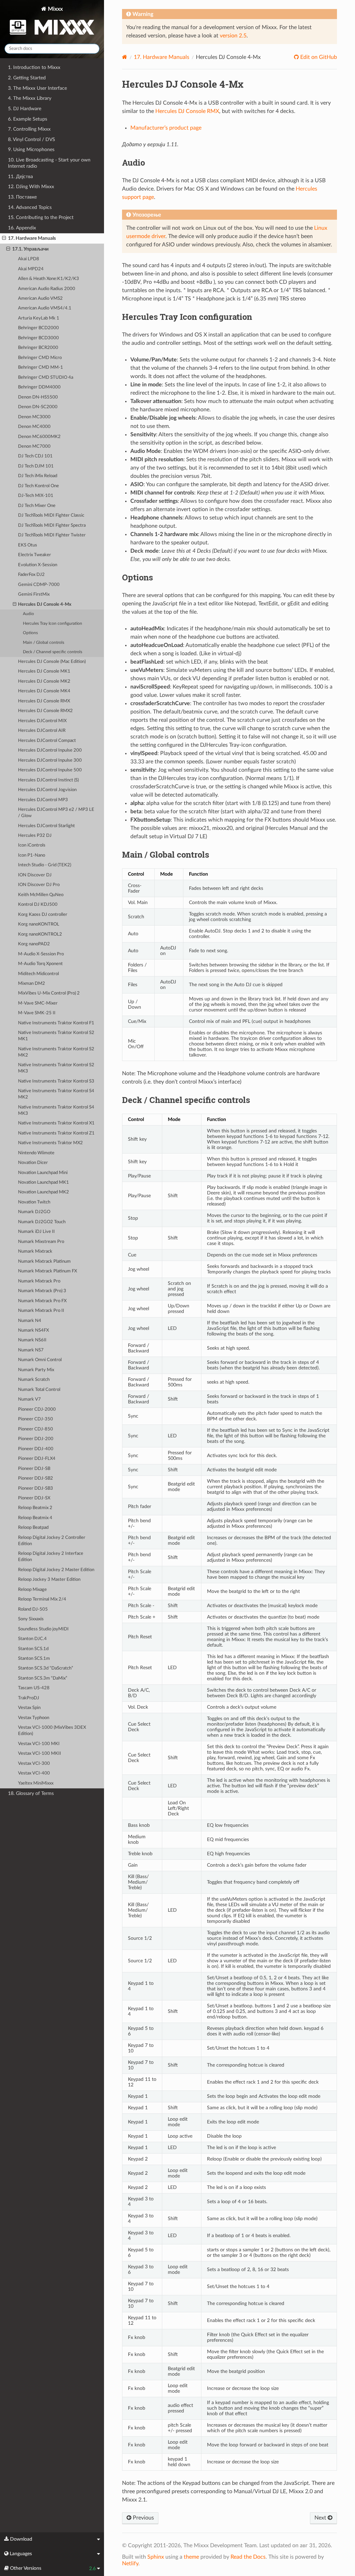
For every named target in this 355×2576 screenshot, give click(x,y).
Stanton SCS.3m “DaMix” (43, 1678)
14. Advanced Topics (30, 207)
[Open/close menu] (4, 238)
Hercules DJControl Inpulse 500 (50, 770)
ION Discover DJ (35, 875)
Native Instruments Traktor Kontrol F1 (56, 1023)
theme (191, 2557)
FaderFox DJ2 (31, 575)
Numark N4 (30, 1321)
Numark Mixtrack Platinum (44, 1261)
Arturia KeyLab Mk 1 (39, 318)
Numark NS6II (32, 1340)
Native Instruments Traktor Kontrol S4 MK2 (56, 1094)
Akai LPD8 (29, 259)
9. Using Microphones (31, 150)
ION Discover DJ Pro (39, 885)
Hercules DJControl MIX (42, 721)
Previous (143, 2518)
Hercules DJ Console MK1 (44, 671)
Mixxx (55, 9)
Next (321, 2518)
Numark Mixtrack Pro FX (42, 1301)
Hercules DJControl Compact (47, 741)
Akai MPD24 (31, 269)
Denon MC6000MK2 (39, 437)
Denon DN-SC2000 (38, 407)
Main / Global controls (44, 643)
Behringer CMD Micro (40, 358)
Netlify (130, 2564)
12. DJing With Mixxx (31, 187)
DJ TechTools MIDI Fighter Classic (51, 515)
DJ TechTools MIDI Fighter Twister (52, 535)
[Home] (125, 57)
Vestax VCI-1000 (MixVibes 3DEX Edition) (52, 1731)
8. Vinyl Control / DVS (32, 139)
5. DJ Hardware (25, 109)
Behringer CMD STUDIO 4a (46, 378)
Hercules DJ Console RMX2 (45, 711)
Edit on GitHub (318, 57)
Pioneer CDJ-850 (36, 1429)
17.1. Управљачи (30, 249)
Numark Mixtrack (35, 1251)
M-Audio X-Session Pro (41, 954)
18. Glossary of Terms (31, 1793)
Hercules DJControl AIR (42, 731)
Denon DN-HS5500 (38, 397)
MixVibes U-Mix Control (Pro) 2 (49, 993)
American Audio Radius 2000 (47, 289)
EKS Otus (28, 545)
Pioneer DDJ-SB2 (36, 1478)
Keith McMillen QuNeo (41, 895)
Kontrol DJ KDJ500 (38, 905)
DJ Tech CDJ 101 (35, 456)
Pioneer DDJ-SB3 (36, 1488)
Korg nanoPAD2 (34, 944)
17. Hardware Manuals (32, 238)
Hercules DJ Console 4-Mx (45, 604)
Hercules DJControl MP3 (43, 800)
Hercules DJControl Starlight (46, 826)
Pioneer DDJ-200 (36, 1439)
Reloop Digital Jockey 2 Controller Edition (52, 1541)
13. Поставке (22, 197)
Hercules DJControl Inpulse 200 (50, 750)
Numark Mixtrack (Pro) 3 (42, 1291)
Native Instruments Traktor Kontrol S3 (56, 1081)
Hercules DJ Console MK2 (44, 681)
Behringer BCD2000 (38, 328)
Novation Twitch (34, 1202)
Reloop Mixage (32, 1590)
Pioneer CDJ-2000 (37, 1409)
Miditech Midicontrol (38, 974)
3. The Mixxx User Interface (37, 88)
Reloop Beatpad (33, 1528)
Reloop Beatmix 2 (35, 1508)
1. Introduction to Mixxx (34, 67)
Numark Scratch (34, 1380)
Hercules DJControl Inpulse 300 (50, 760)
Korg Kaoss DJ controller (43, 915)
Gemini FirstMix (34, 594)
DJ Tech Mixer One (37, 506)
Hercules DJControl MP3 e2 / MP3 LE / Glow (56, 813)
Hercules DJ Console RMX (44, 701)
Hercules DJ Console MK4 (44, 691)
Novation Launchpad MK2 (44, 1192)
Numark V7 (29, 1399)
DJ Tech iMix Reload (38, 476)
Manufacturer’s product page (166, 128)
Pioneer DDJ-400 (36, 1449)
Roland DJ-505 (33, 1609)
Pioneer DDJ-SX (34, 1498)
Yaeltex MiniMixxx (36, 1783)
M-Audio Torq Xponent (40, 964)
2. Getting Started (27, 78)
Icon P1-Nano (32, 855)
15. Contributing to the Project (41, 217)
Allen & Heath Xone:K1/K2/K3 (49, 279)
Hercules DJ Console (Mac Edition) (52, 662)
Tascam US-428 (34, 1688)
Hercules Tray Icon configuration (53, 624)
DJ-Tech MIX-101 (36, 496)
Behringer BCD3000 (38, 338)
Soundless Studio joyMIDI (43, 1629)
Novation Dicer (33, 1163)
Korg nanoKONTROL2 (40, 934)
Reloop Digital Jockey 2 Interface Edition (51, 1557)
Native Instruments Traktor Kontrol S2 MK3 (56, 1068)
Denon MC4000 (34, 427)
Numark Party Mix (36, 1370)
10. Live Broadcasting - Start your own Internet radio (49, 163)
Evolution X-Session (38, 565)
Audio (28, 614)
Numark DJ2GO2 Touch (42, 1222)
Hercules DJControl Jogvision (47, 790)
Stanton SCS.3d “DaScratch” (46, 1668)
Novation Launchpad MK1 (44, 1182)
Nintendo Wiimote (36, 1153)
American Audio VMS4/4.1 (45, 308)
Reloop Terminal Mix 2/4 (42, 1599)
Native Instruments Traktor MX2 (50, 1143)
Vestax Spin (29, 1708)
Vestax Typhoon (34, 1718)
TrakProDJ (29, 1698)
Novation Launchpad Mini (43, 1173)
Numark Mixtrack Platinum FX (47, 1271)
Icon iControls (32, 845)
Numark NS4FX (33, 1330)
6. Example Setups (28, 119)
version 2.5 (233, 36)
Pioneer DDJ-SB (34, 1469)
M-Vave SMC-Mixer (38, 1003)
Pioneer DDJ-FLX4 (37, 1459)
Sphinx (156, 2557)
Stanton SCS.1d (33, 1649)
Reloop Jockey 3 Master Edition (49, 1580)
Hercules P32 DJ (35, 836)
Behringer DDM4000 (39, 387)
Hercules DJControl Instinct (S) (48, 780)
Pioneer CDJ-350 (36, 1419)
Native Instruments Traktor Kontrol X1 (56, 1123)
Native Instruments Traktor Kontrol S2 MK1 (56, 1036)
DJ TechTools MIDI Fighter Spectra (52, 525)
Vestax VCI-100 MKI (39, 1744)
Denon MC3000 (34, 417)
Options (30, 633)
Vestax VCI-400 (34, 1773)
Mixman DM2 (32, 984)
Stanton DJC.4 (32, 1639)
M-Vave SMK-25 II (37, 1013)
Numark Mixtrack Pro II (41, 1311)
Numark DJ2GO (34, 1212)
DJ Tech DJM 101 (36, 466)
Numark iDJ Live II (36, 1232)
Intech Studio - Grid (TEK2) (45, 865)
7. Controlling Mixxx (29, 129)
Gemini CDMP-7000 (39, 585)
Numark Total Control (39, 1390)
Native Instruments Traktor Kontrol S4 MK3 (56, 1110)
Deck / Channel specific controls (53, 652)
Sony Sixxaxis (31, 1619)
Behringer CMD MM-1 (41, 367)
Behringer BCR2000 (38, 348)
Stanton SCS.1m (34, 1659)
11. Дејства (20, 177)
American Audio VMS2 (40, 299)
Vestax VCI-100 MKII (40, 1754)
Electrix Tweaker (34, 555)
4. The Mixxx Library (30, 98)
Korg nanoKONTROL (39, 924)
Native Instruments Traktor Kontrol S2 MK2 (56, 1052)
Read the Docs (248, 2557)
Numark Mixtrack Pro (39, 1281)
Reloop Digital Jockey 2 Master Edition (56, 1570)
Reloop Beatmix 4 (35, 1518)
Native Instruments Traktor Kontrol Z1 (56, 1133)
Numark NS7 (31, 1350)
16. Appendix (22, 228)
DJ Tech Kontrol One (38, 486)
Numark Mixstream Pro (41, 1242)
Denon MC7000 (34, 446)
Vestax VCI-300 (34, 1764)
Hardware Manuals (162, 57)
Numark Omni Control (40, 1360)
